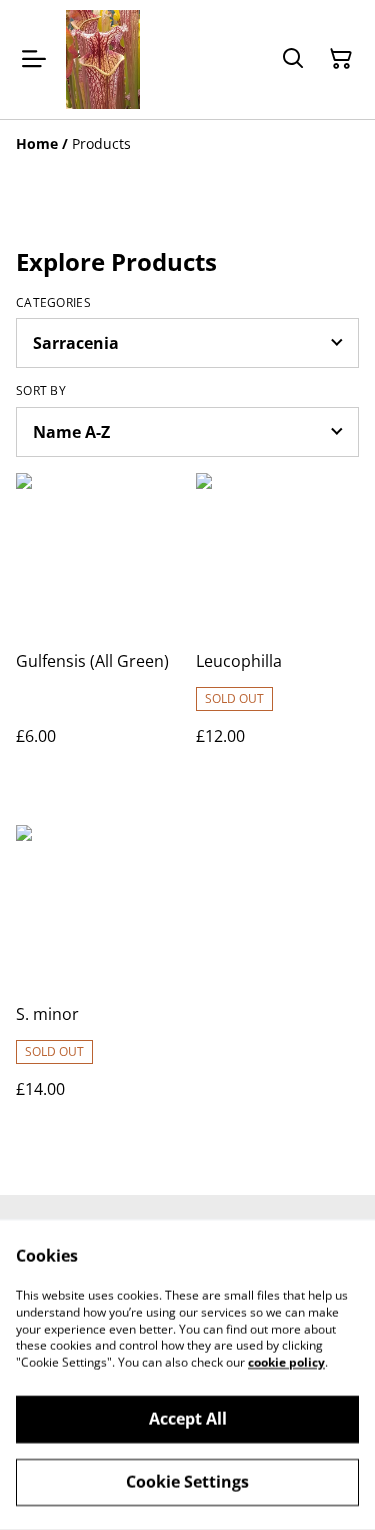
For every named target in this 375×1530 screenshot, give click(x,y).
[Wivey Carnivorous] (103, 59)
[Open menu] (34, 59)
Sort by (41, 391)
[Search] (293, 59)
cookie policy (286, 1362)
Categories (53, 303)
